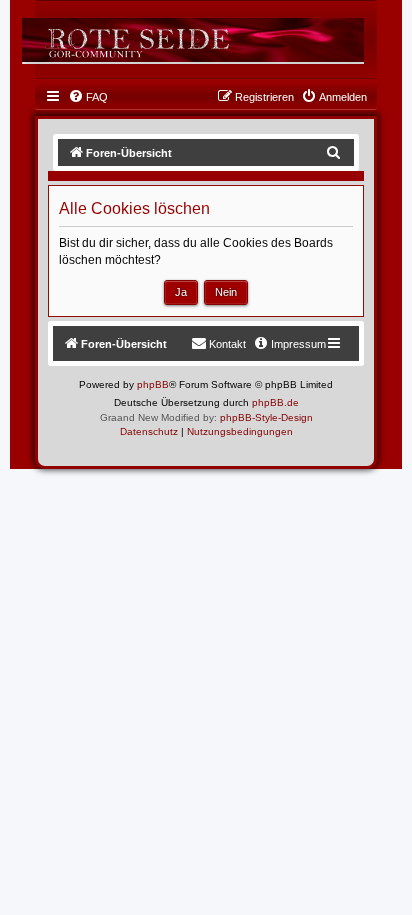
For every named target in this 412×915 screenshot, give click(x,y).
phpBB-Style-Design (266, 417)
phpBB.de (275, 402)
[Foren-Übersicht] (193, 40)
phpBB (153, 384)
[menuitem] (88, 97)
